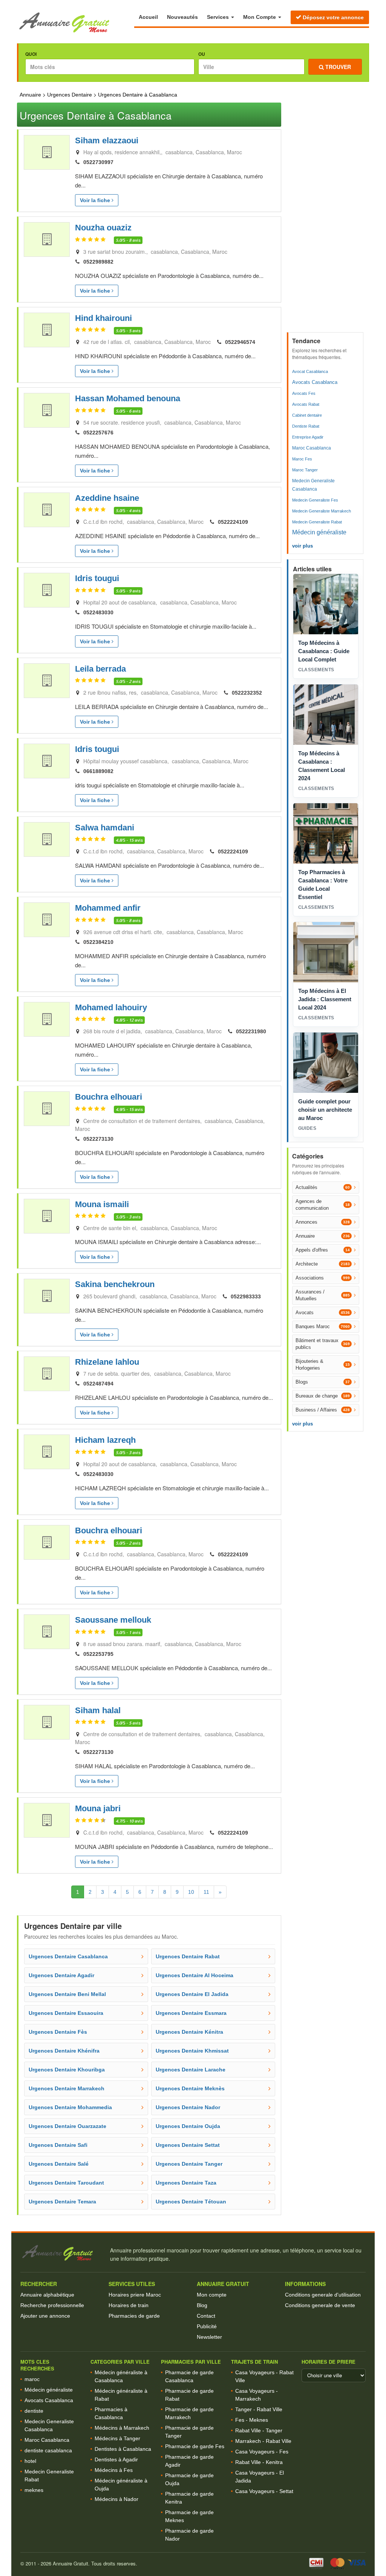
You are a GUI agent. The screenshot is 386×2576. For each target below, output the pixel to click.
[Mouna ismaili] (47, 1216)
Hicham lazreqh (105, 1440)
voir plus (303, 546)
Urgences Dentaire (70, 95)
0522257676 (98, 433)
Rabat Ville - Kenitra (259, 2462)
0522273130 (98, 1139)
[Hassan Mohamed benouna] (47, 410)
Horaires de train (129, 2305)
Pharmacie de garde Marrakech (189, 2413)
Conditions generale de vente (320, 2305)
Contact (206, 2316)
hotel (30, 2461)
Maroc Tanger (305, 470)
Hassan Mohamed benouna (128, 398)
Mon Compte (260, 17)
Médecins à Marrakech (122, 2428)
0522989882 (98, 262)
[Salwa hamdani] (47, 839)
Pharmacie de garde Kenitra (189, 2498)
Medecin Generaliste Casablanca (313, 485)
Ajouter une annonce (45, 2316)
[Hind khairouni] (47, 330)
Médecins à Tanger (117, 2438)
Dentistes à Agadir (116, 2459)
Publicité (207, 2326)
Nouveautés (182, 17)
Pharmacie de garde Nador (189, 2535)
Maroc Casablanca (312, 448)
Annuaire (30, 95)
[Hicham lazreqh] (47, 1452)
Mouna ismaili (102, 1204)
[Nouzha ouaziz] (47, 239)
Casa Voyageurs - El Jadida (260, 2477)
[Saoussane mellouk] (47, 1632)
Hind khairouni (103, 318)
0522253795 (98, 1654)
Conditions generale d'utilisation (323, 2295)
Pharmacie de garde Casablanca (189, 2376)
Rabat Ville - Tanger (259, 2430)
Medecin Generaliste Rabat (317, 522)
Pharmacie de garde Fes (195, 2446)
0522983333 (246, 1296)
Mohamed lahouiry (111, 1007)
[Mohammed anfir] (47, 920)
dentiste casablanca (48, 2450)
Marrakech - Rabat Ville (263, 2441)
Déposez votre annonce (332, 17)
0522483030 (98, 612)
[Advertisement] (326, 215)
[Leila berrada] (47, 681)
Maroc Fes (302, 459)
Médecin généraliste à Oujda (121, 2485)
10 (191, 1892)
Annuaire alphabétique (47, 2295)
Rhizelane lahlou (107, 1362)
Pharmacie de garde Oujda (189, 2479)
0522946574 (240, 342)
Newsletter (209, 2337)
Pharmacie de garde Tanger (189, 2432)
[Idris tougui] (47, 590)
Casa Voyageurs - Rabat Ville (264, 2376)
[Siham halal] (47, 1722)
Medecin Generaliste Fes (315, 500)
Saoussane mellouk (113, 1620)
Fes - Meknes (252, 2420)
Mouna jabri (98, 1808)
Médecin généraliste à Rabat (121, 2395)
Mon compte (212, 2295)
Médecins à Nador (116, 2499)
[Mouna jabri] (47, 1820)
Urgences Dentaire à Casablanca (138, 95)
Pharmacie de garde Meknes (189, 2516)
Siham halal (98, 1710)
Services (219, 17)
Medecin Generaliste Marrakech (322, 511)
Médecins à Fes (114, 2470)
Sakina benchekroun (115, 1284)
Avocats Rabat (306, 404)
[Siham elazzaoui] (47, 152)
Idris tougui (97, 578)
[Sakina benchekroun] (47, 1296)
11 (206, 1892)
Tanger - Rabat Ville (259, 2409)
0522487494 (98, 1384)
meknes (34, 2490)
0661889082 (98, 771)
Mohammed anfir (108, 908)
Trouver (337, 67)
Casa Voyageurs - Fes (262, 2452)
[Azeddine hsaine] (47, 510)
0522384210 (98, 942)
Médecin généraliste (319, 532)
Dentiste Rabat (306, 426)
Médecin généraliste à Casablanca (121, 2376)
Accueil (148, 17)
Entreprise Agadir (308, 437)
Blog (202, 2305)
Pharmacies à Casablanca (111, 2413)
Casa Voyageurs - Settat (264, 2491)
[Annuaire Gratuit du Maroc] (76, 23)
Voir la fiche (96, 200)
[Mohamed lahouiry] (47, 1019)
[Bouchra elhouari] (47, 1109)
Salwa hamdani (105, 828)
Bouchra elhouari (109, 1097)
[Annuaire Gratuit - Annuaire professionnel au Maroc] (62, 2253)
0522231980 (251, 1031)
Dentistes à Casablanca (123, 2449)
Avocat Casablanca (310, 371)
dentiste (34, 2411)
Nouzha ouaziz (103, 228)
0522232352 (247, 693)
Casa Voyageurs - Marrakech (257, 2395)
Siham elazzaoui (107, 140)
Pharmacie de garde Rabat (189, 2395)
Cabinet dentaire (307, 415)
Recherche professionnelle (52, 2305)
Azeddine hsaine (107, 498)
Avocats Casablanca (315, 382)
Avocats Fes (304, 393)
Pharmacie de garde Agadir (189, 2461)
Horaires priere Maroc (135, 2295)
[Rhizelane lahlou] (47, 1374)
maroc (32, 2379)
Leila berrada (100, 669)
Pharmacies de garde (134, 2316)
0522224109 (233, 522)
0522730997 (98, 162)
